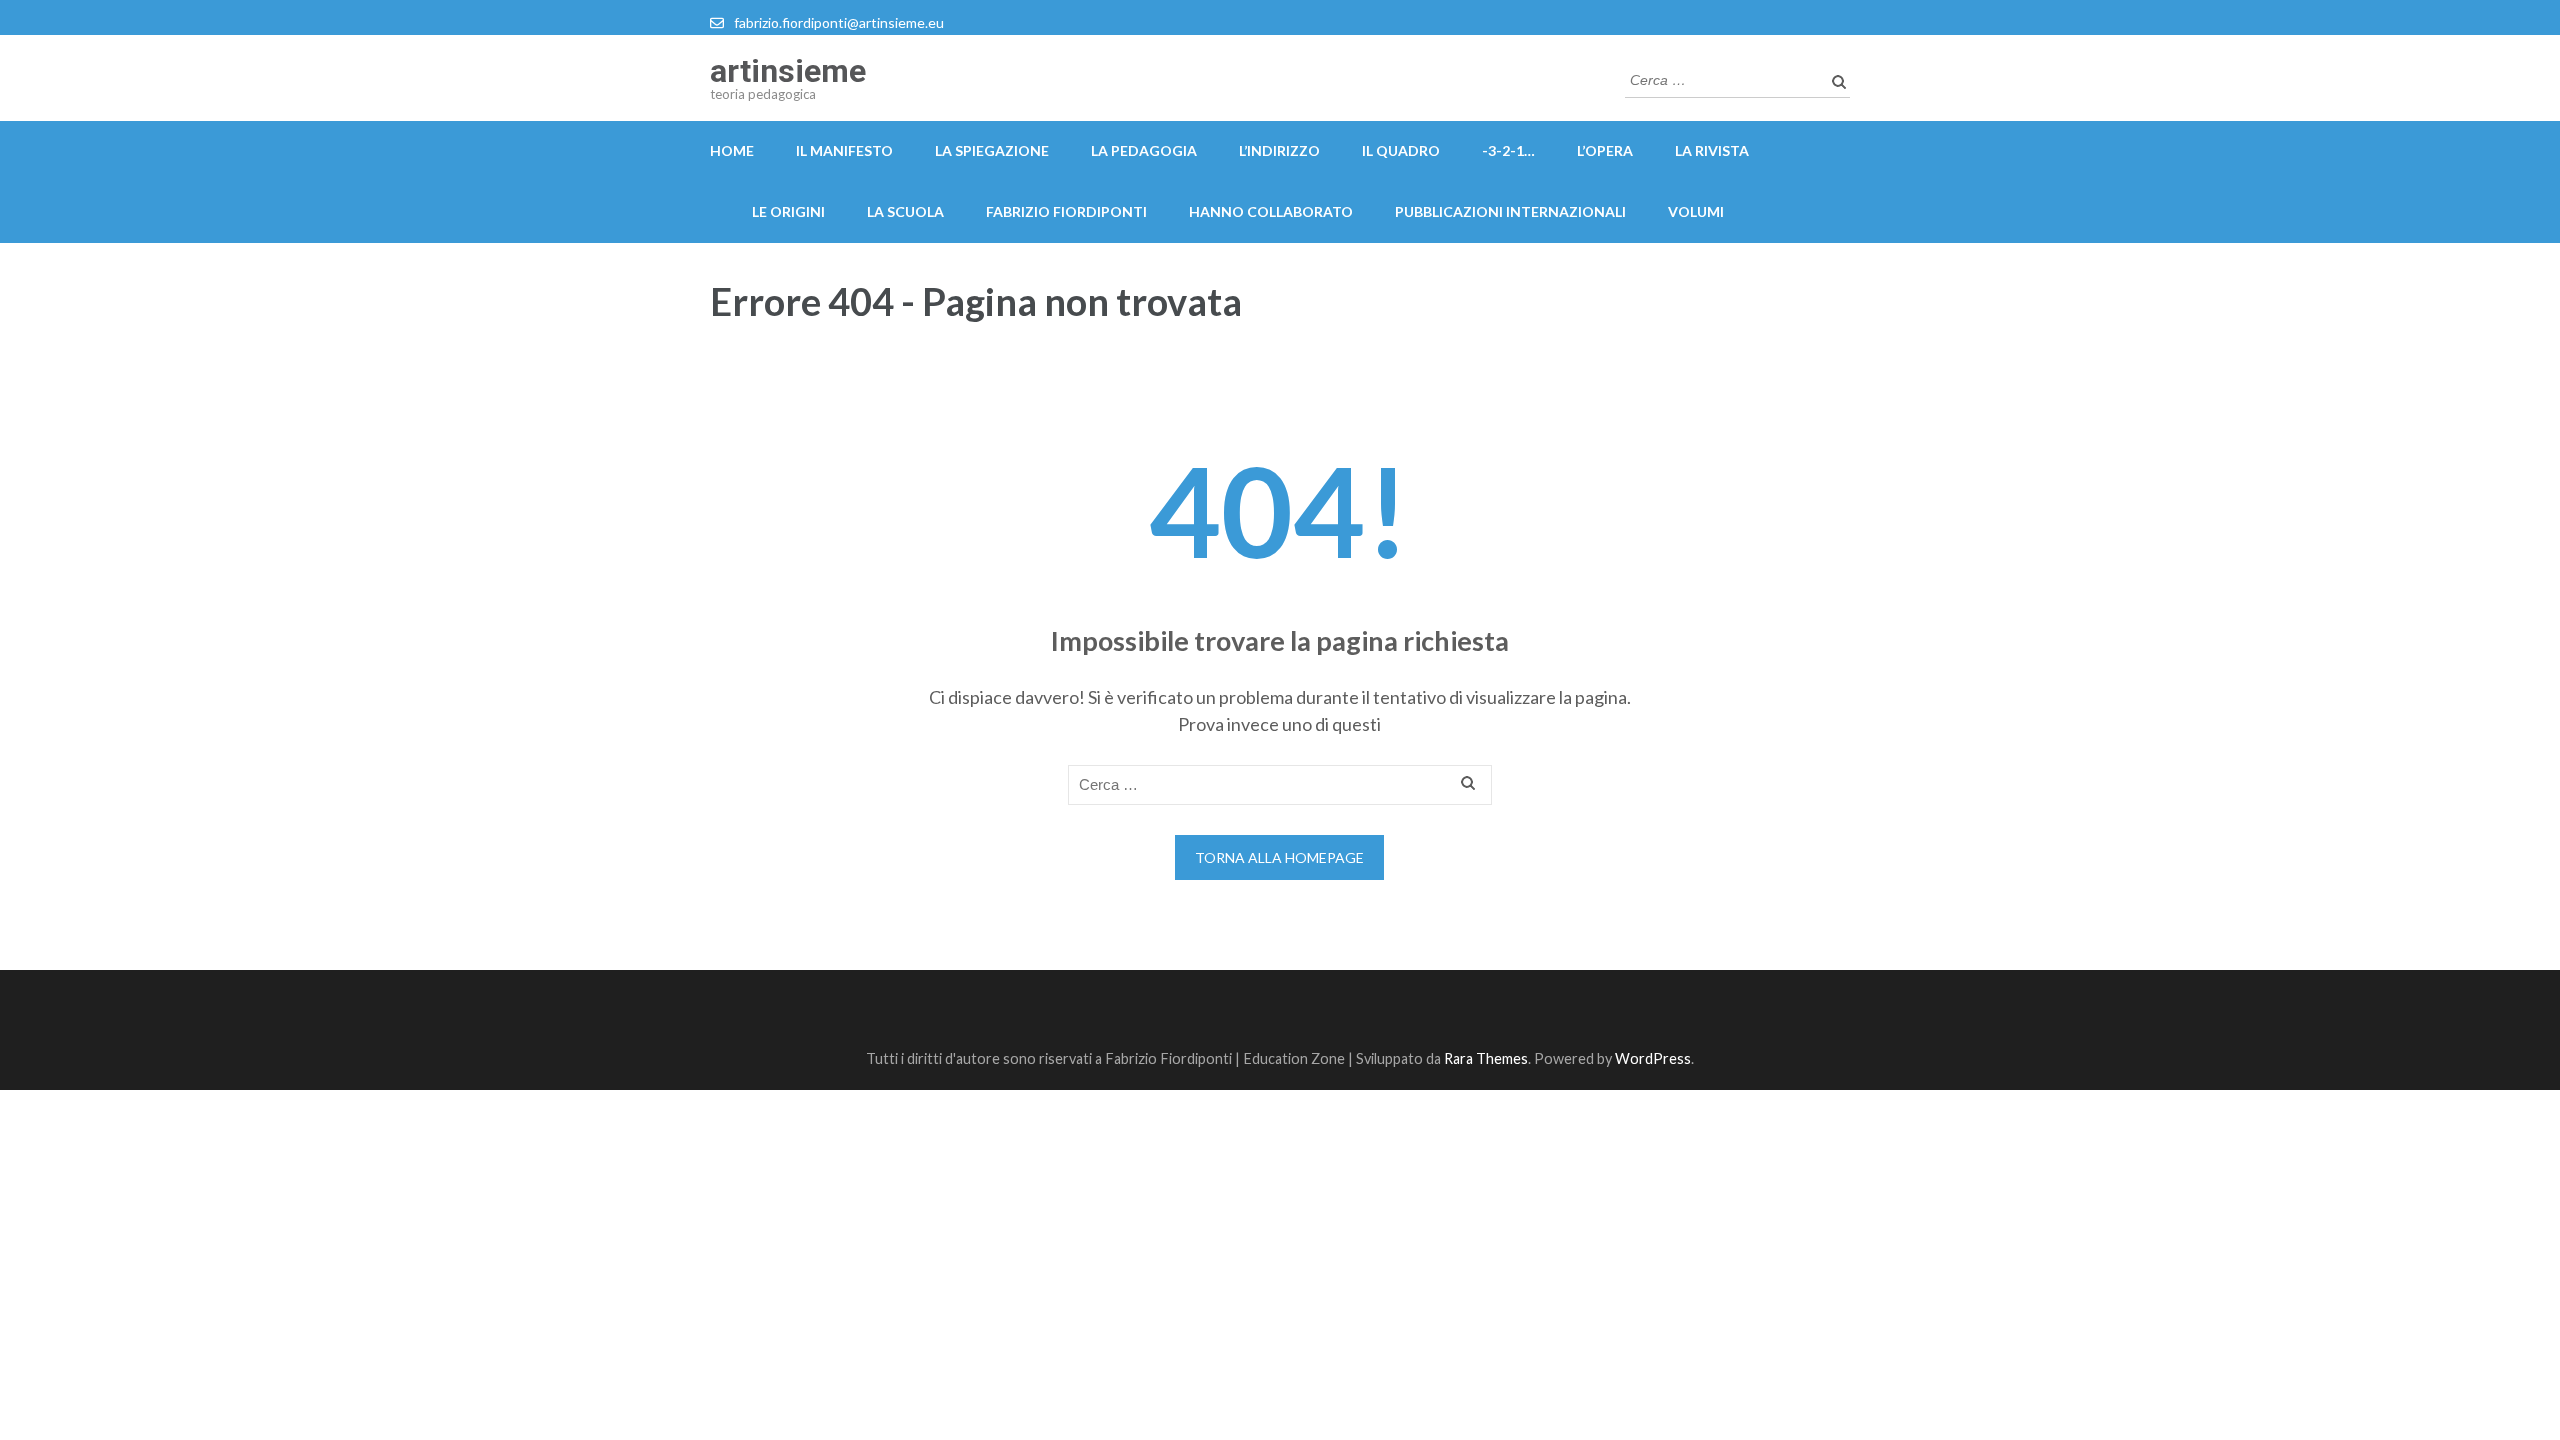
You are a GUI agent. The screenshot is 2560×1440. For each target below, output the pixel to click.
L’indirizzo (1279, 150)
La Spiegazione (992, 150)
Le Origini (788, 211)
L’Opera (1605, 150)
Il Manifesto (844, 150)
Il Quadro (1401, 150)
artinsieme (788, 71)
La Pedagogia (1144, 150)
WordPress (1653, 1058)
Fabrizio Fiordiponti (1066, 211)
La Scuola (905, 211)
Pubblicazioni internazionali (1510, 211)
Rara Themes (1486, 1058)
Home (732, 150)
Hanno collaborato (1271, 211)
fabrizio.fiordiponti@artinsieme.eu (839, 22)
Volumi (1696, 211)
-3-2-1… (1508, 150)
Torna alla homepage (1279, 857)
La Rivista (1712, 150)
